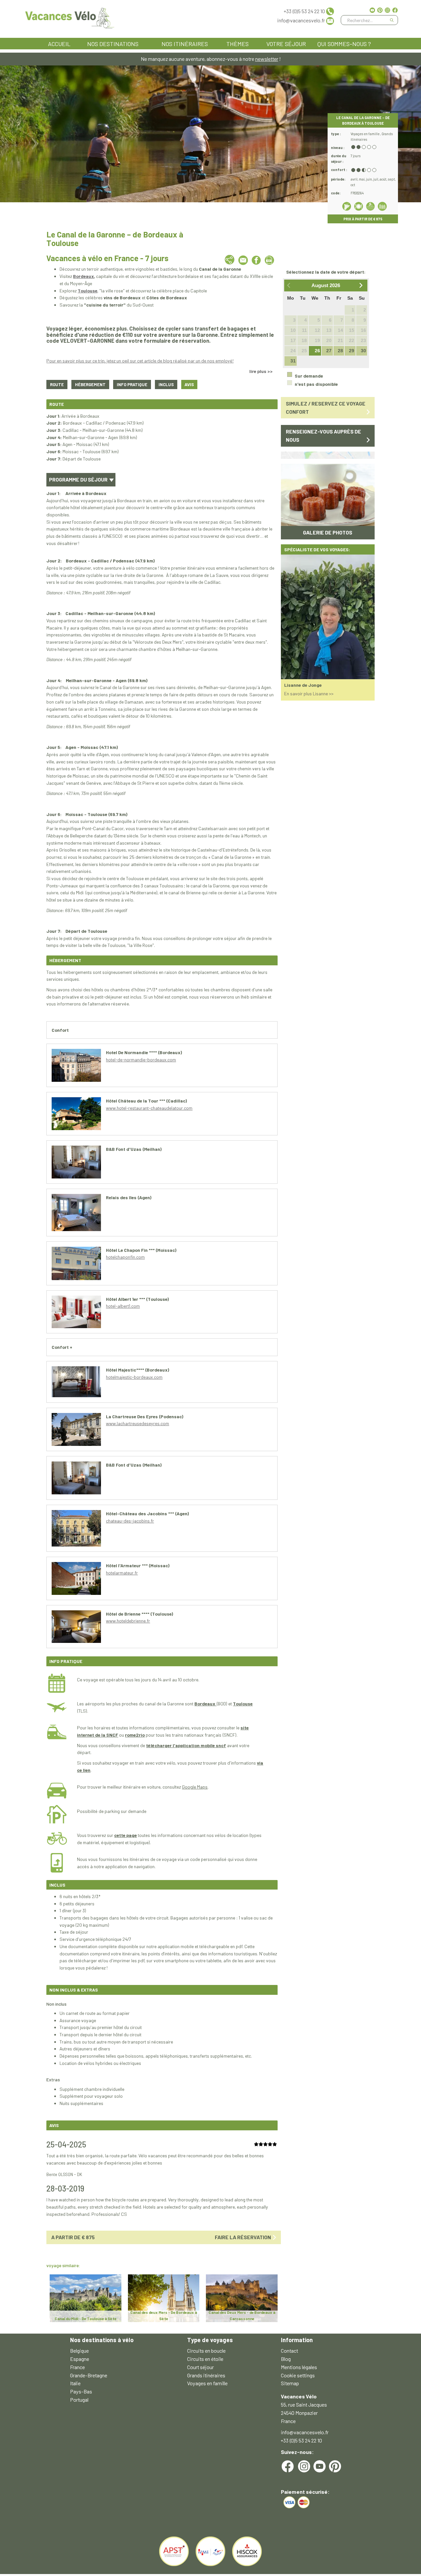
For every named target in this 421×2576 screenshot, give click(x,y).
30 (363, 351)
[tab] (132, 385)
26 (317, 351)
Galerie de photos (328, 517)
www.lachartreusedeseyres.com (137, 1423)
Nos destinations (113, 44)
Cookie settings (298, 2375)
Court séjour (200, 2367)
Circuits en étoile (205, 2359)
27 (329, 351)
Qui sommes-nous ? (344, 44)
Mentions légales (299, 2367)
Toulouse (243, 1704)
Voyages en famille (207, 2383)
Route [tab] (57, 384)
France (77, 2367)
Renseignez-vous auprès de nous (323, 435)
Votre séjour (286, 44)
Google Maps (195, 1787)
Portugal (79, 2400)
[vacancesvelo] (70, 17)
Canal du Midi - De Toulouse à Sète (86, 2318)
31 (293, 361)
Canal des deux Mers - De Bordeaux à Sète (164, 2315)
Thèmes (237, 44)
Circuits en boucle (206, 2351)
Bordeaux (205, 1704)
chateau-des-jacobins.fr (130, 1521)
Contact (289, 2351)
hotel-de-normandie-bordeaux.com (141, 1060)
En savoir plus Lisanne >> (309, 678)
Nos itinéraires (185, 44)
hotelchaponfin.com (125, 1257)
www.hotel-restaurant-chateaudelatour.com (149, 1108)
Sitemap (290, 2383)
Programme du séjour (79, 479)
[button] (288, 487)
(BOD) (222, 1704)
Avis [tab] (189, 384)
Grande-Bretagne (89, 2375)
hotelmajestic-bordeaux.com (134, 1377)
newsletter (267, 59)
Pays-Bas (81, 2391)
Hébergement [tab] (90, 384)
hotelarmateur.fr (122, 1573)
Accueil (59, 44)
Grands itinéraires (206, 2375)
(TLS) (82, 1711)
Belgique (79, 2351)
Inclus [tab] (166, 384)
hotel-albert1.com (123, 1306)
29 (352, 351)
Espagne (80, 2359)
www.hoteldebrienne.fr (128, 1621)
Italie (75, 2383)
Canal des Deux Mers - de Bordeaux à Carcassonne (242, 2315)
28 (340, 351)
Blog (286, 2359)
